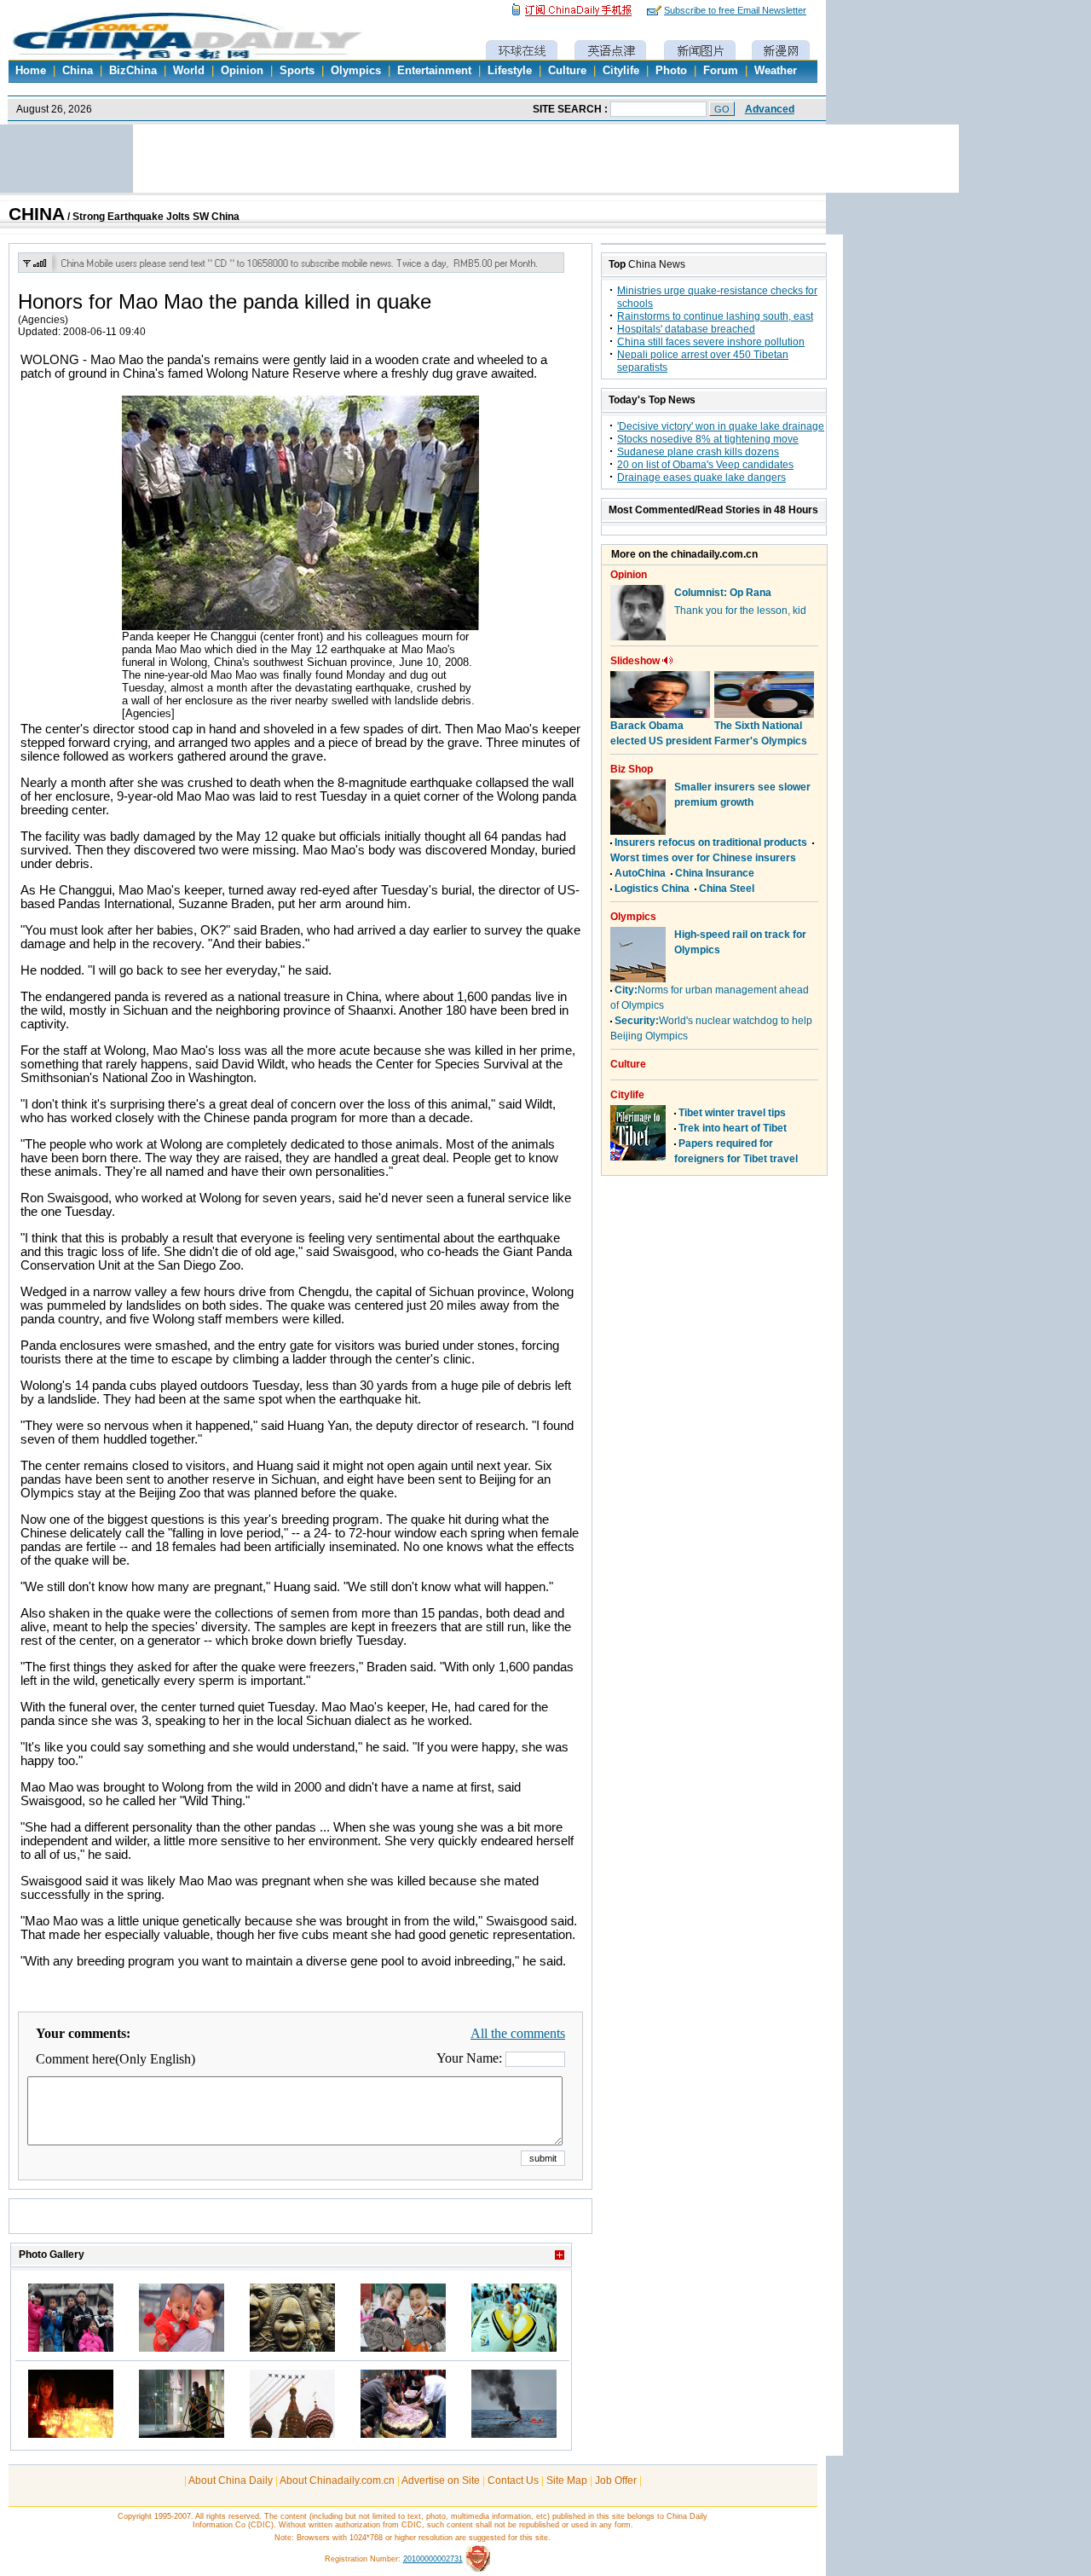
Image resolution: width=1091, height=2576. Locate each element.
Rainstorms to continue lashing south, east (715, 316)
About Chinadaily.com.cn (337, 2480)
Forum (721, 71)
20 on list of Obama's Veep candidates (705, 465)
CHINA (37, 214)
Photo (671, 71)
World (189, 71)
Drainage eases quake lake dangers (701, 478)
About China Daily (231, 2480)
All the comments (518, 2033)
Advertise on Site (441, 2480)
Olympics (356, 71)
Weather (776, 71)
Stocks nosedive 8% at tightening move (708, 439)
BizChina (133, 71)
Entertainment (434, 71)
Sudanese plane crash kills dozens (698, 452)
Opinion (242, 71)
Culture (567, 71)
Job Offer (616, 2480)
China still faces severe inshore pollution (711, 342)
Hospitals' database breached (686, 329)
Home (31, 71)
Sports (297, 71)
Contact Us (513, 2480)
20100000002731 (433, 2559)
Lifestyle (510, 71)
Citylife (621, 71)
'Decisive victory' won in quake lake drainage (721, 426)
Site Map (567, 2480)
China (78, 71)
